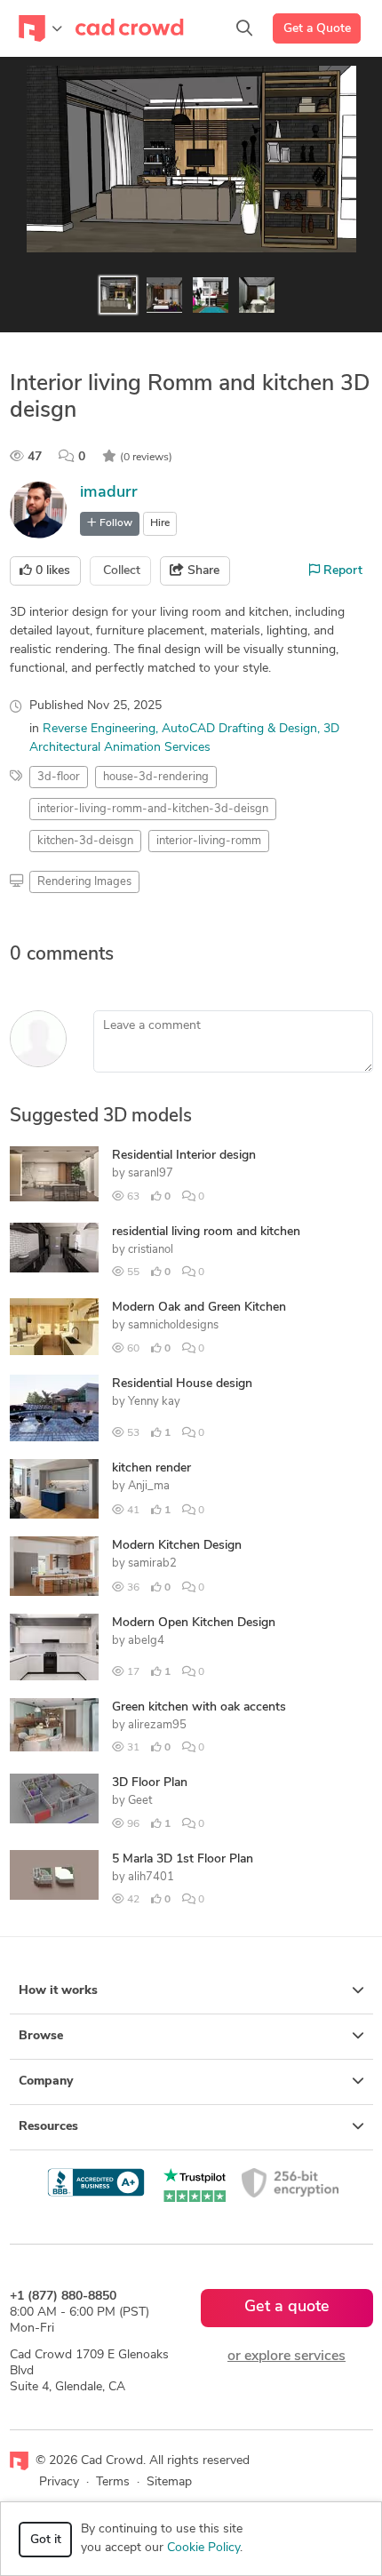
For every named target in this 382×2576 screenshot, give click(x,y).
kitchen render (151, 1468)
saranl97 (151, 1173)
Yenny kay (154, 1402)
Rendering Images (84, 882)
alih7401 (151, 1877)
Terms (113, 2482)
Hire (160, 523)
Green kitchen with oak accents (199, 1707)
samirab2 (152, 1563)
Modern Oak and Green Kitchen (199, 1308)
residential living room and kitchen (206, 1232)
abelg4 (146, 1641)
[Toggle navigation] (40, 28)
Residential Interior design (184, 1156)
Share (202, 571)
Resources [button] (48, 2127)
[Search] (244, 28)
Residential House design (182, 1384)
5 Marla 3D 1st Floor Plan (183, 1859)
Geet (140, 1801)
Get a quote (287, 2308)
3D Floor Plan (150, 1783)
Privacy (59, 2482)
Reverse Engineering (99, 729)
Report (341, 571)
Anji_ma (149, 1486)
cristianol (151, 1250)
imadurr (109, 493)
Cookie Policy (203, 2548)
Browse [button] (41, 2036)
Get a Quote (317, 29)
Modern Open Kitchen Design (194, 1623)
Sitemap (169, 2482)
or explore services (286, 2357)
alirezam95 (157, 1725)
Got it (46, 2540)
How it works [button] (58, 1991)
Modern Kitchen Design (177, 1546)
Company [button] (46, 2082)
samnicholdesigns (173, 1325)
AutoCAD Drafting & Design (239, 729)
